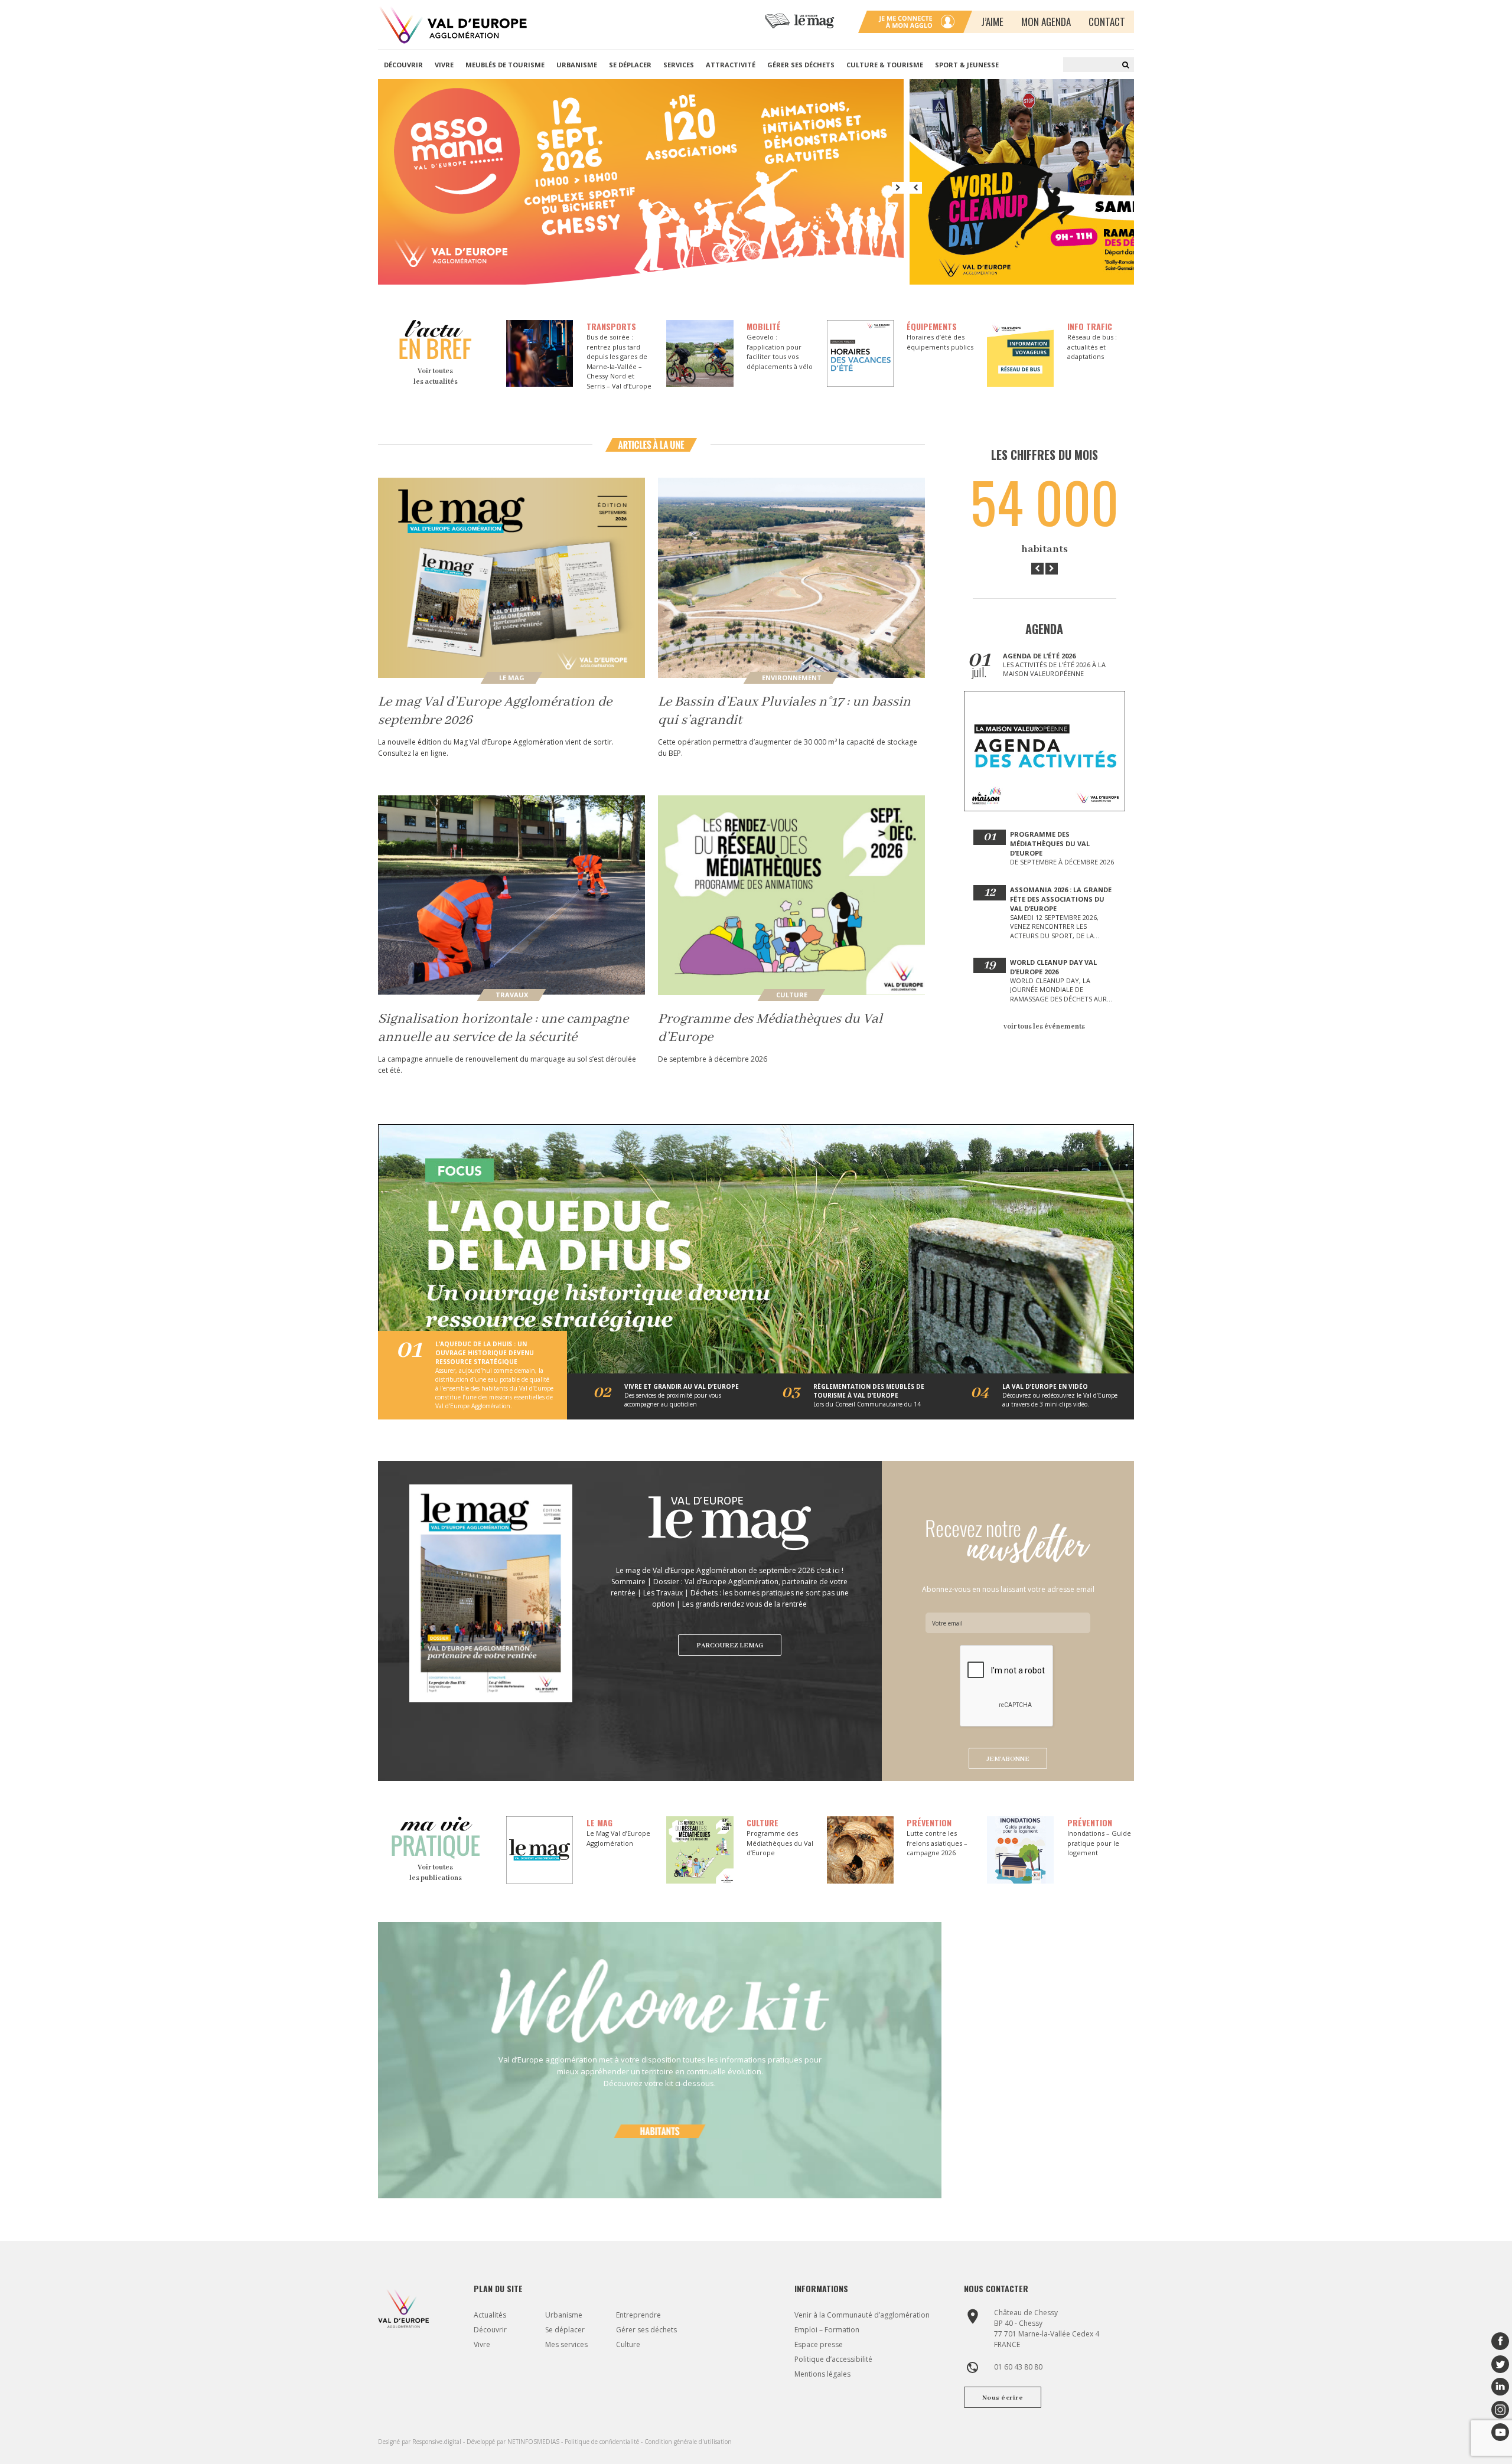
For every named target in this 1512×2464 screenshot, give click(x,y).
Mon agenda (1046, 22)
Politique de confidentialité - (605, 2442)
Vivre (444, 65)
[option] (644, 182)
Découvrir (403, 65)
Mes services (566, 2344)
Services (679, 65)
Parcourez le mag (730, 1646)
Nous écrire (1003, 2398)
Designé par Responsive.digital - (422, 2442)
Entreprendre (638, 2315)
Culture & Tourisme (885, 65)
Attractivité (731, 65)
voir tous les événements (1044, 1027)
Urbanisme (577, 65)
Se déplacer (630, 65)
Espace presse (819, 2344)
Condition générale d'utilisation (688, 2442)
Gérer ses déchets (801, 65)
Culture (628, 2344)
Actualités (490, 2315)
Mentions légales (822, 2374)
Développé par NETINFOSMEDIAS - (516, 2442)
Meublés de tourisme (505, 65)
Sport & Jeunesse (967, 65)
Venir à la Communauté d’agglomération (862, 2315)
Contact (1107, 22)
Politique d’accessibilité (833, 2359)
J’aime (992, 22)
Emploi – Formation (827, 2330)
